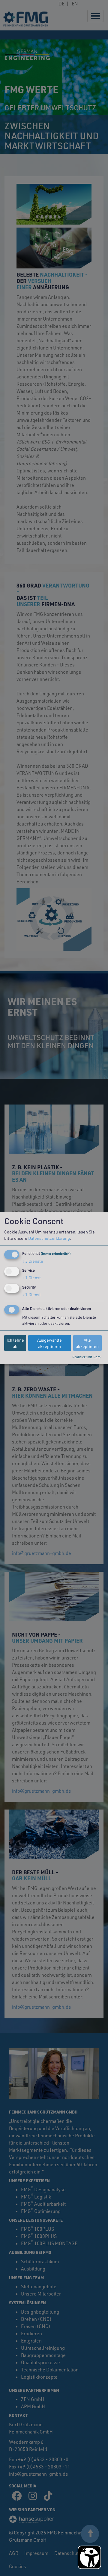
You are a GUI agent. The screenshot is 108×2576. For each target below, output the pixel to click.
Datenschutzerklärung (49, 1238)
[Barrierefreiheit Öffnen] (89, 2557)
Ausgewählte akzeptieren (49, 1343)
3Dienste (33, 1261)
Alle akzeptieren (87, 1343)
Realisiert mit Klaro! (87, 1357)
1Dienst (31, 1278)
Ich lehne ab (15, 1343)
